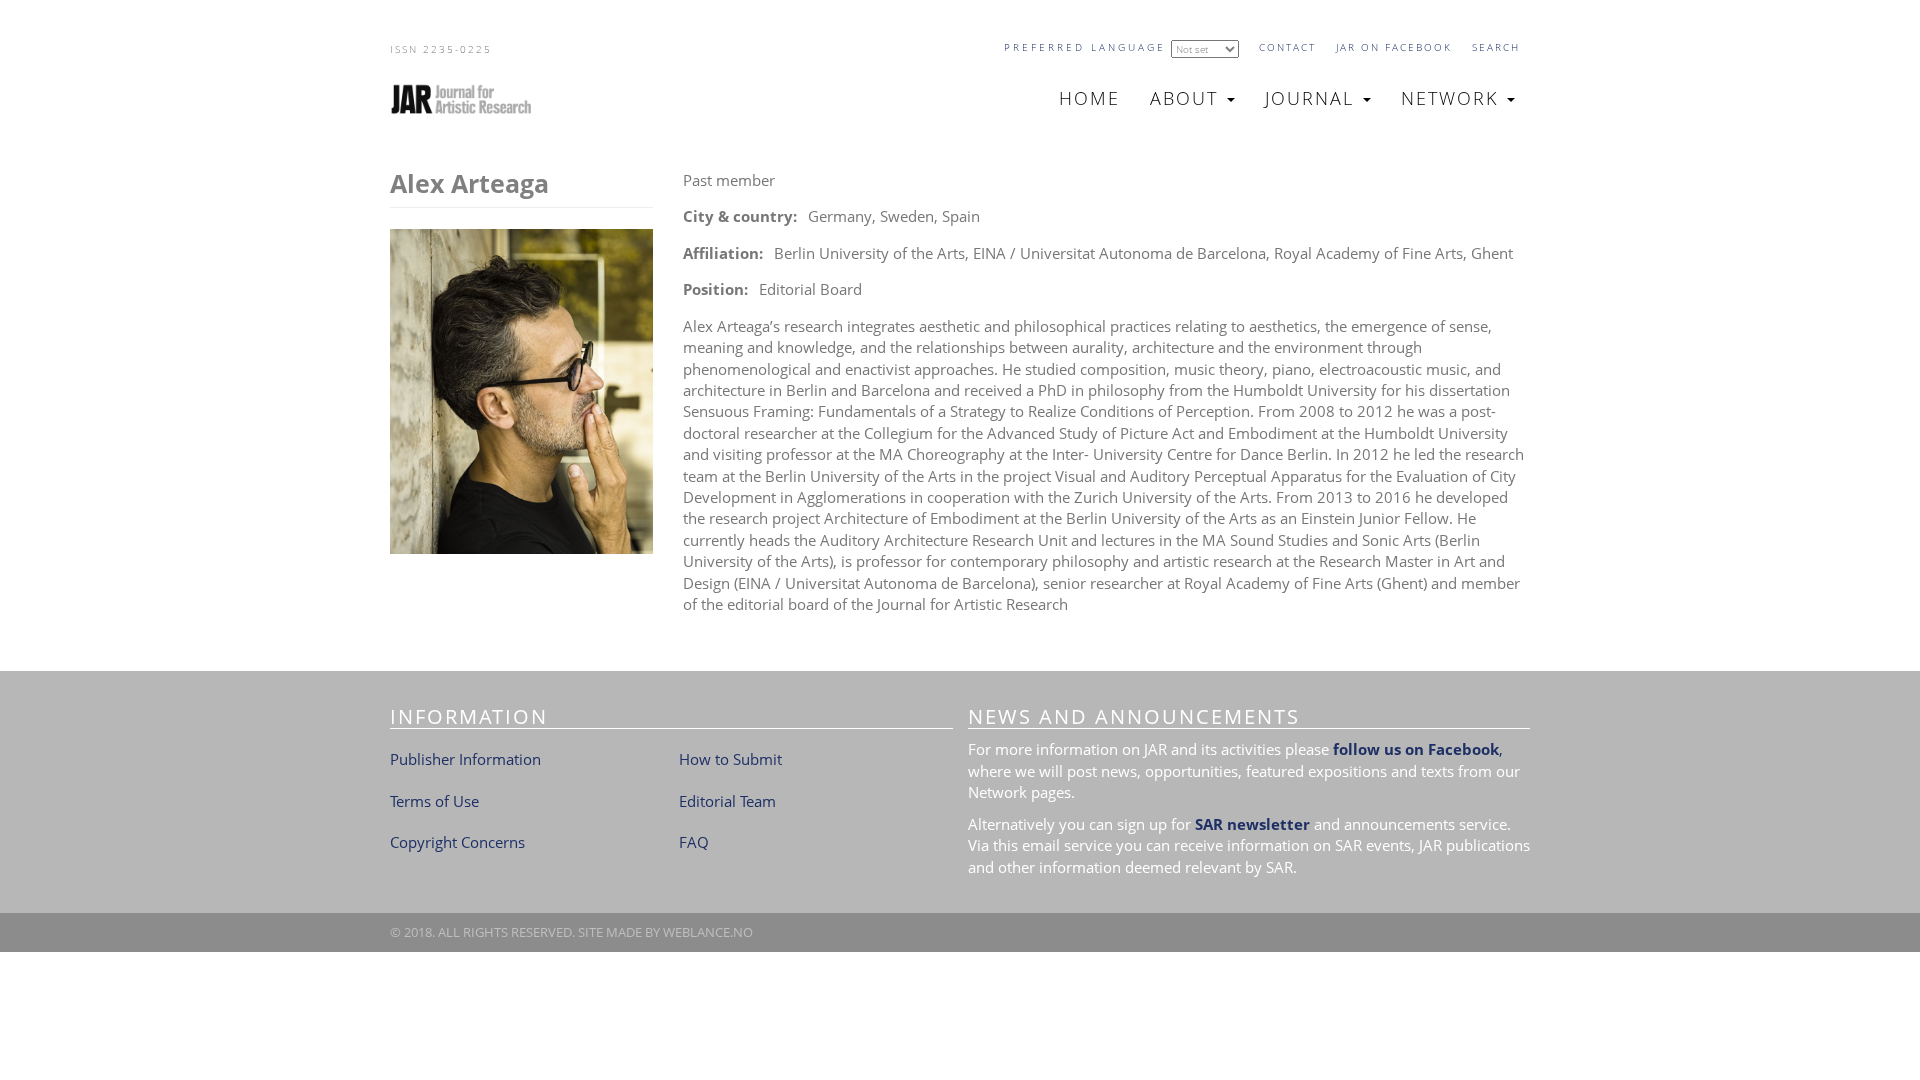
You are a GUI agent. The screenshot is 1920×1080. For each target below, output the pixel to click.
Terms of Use (434, 801)
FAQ (694, 842)
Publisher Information (465, 759)
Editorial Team (727, 801)
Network (1453, 98)
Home (1089, 98)
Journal (1313, 98)
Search (1496, 47)
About (1187, 98)
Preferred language (1085, 47)
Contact (1287, 47)
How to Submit (730, 759)
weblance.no (708, 932)
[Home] (469, 99)
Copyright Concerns (457, 842)
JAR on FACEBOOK (1394, 47)
